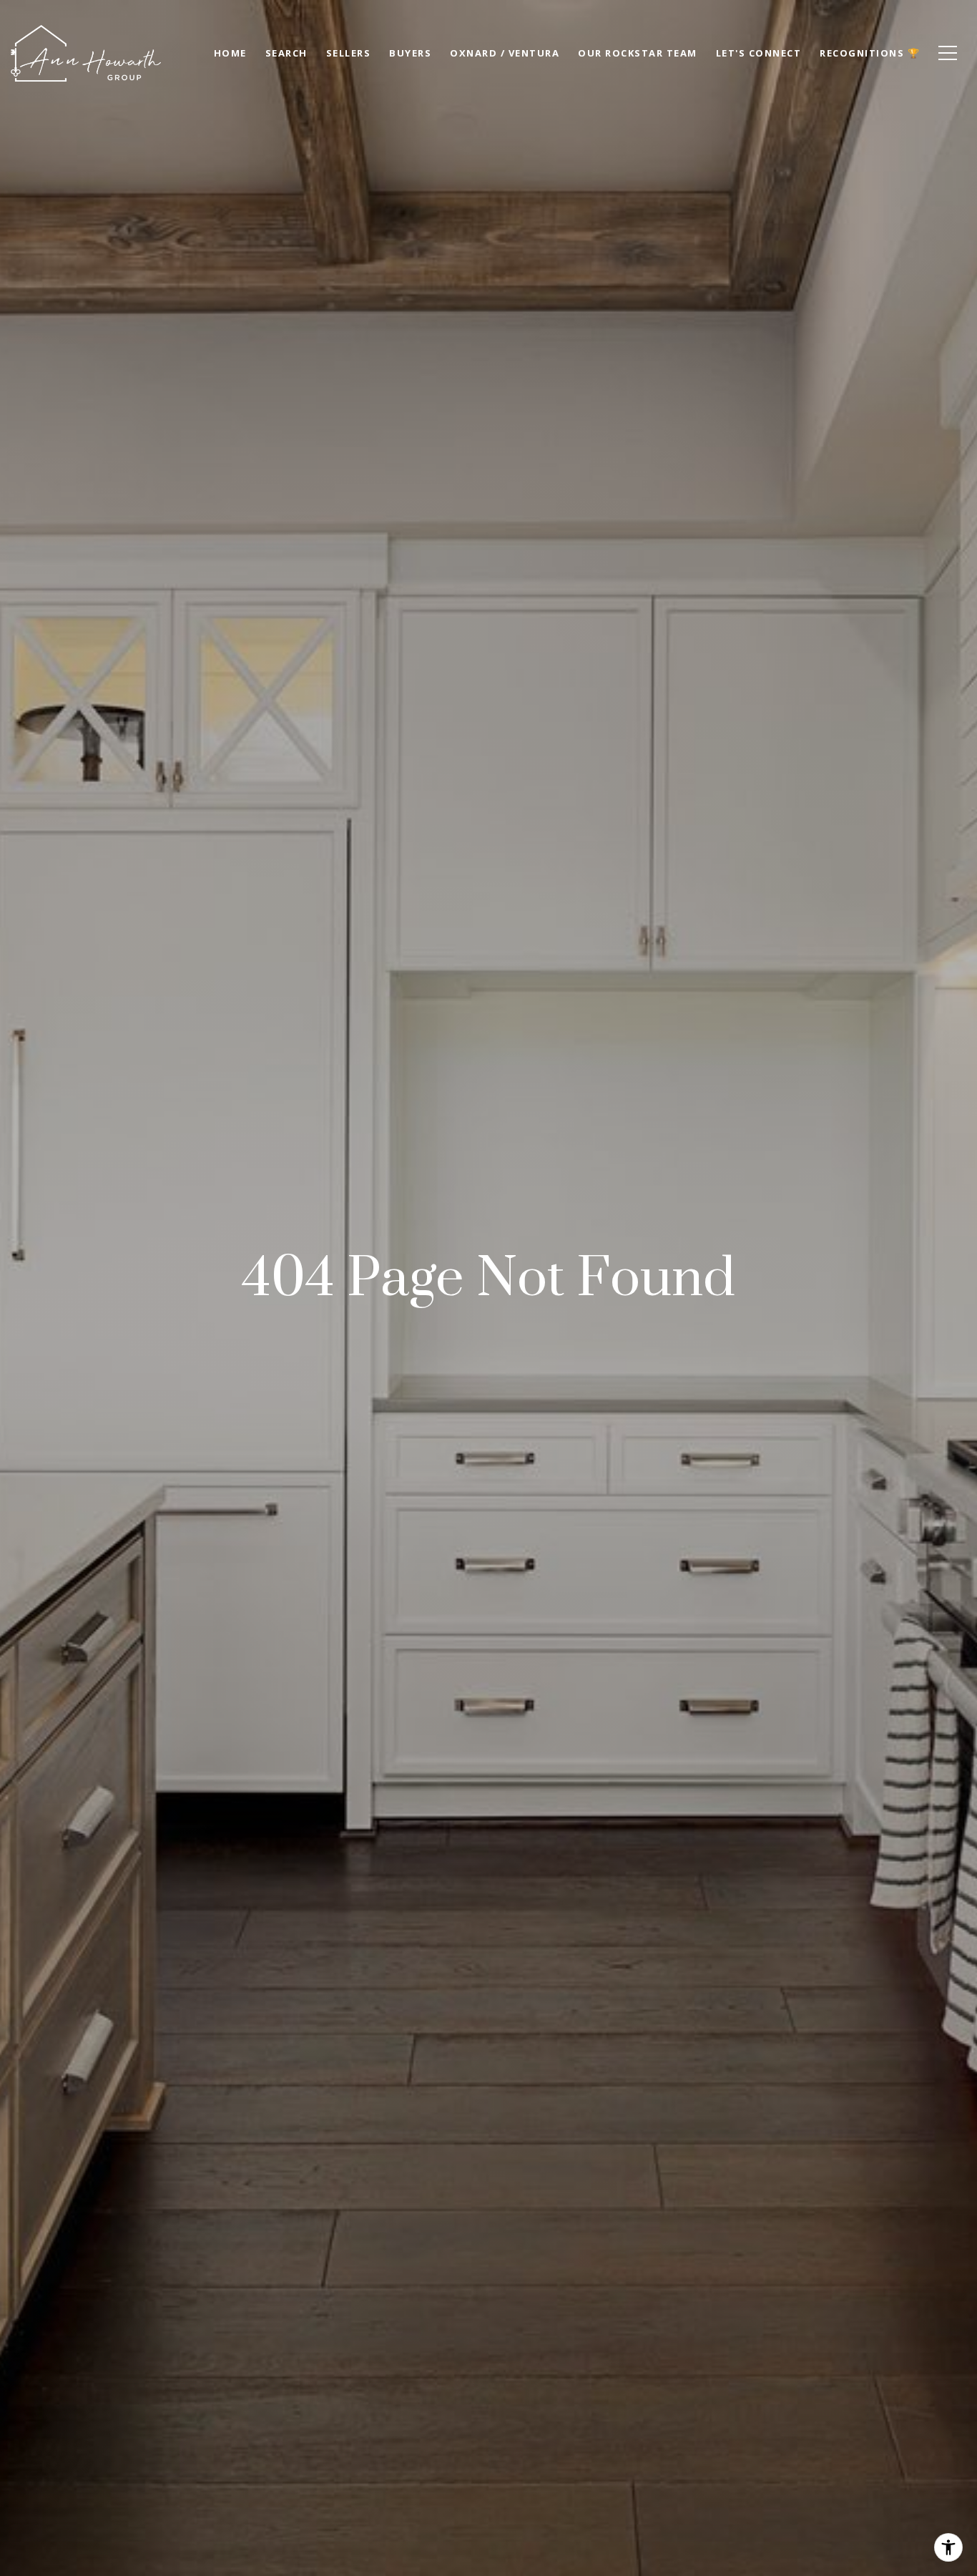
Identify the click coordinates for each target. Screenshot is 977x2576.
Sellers (349, 53)
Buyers (410, 53)
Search (286, 53)
